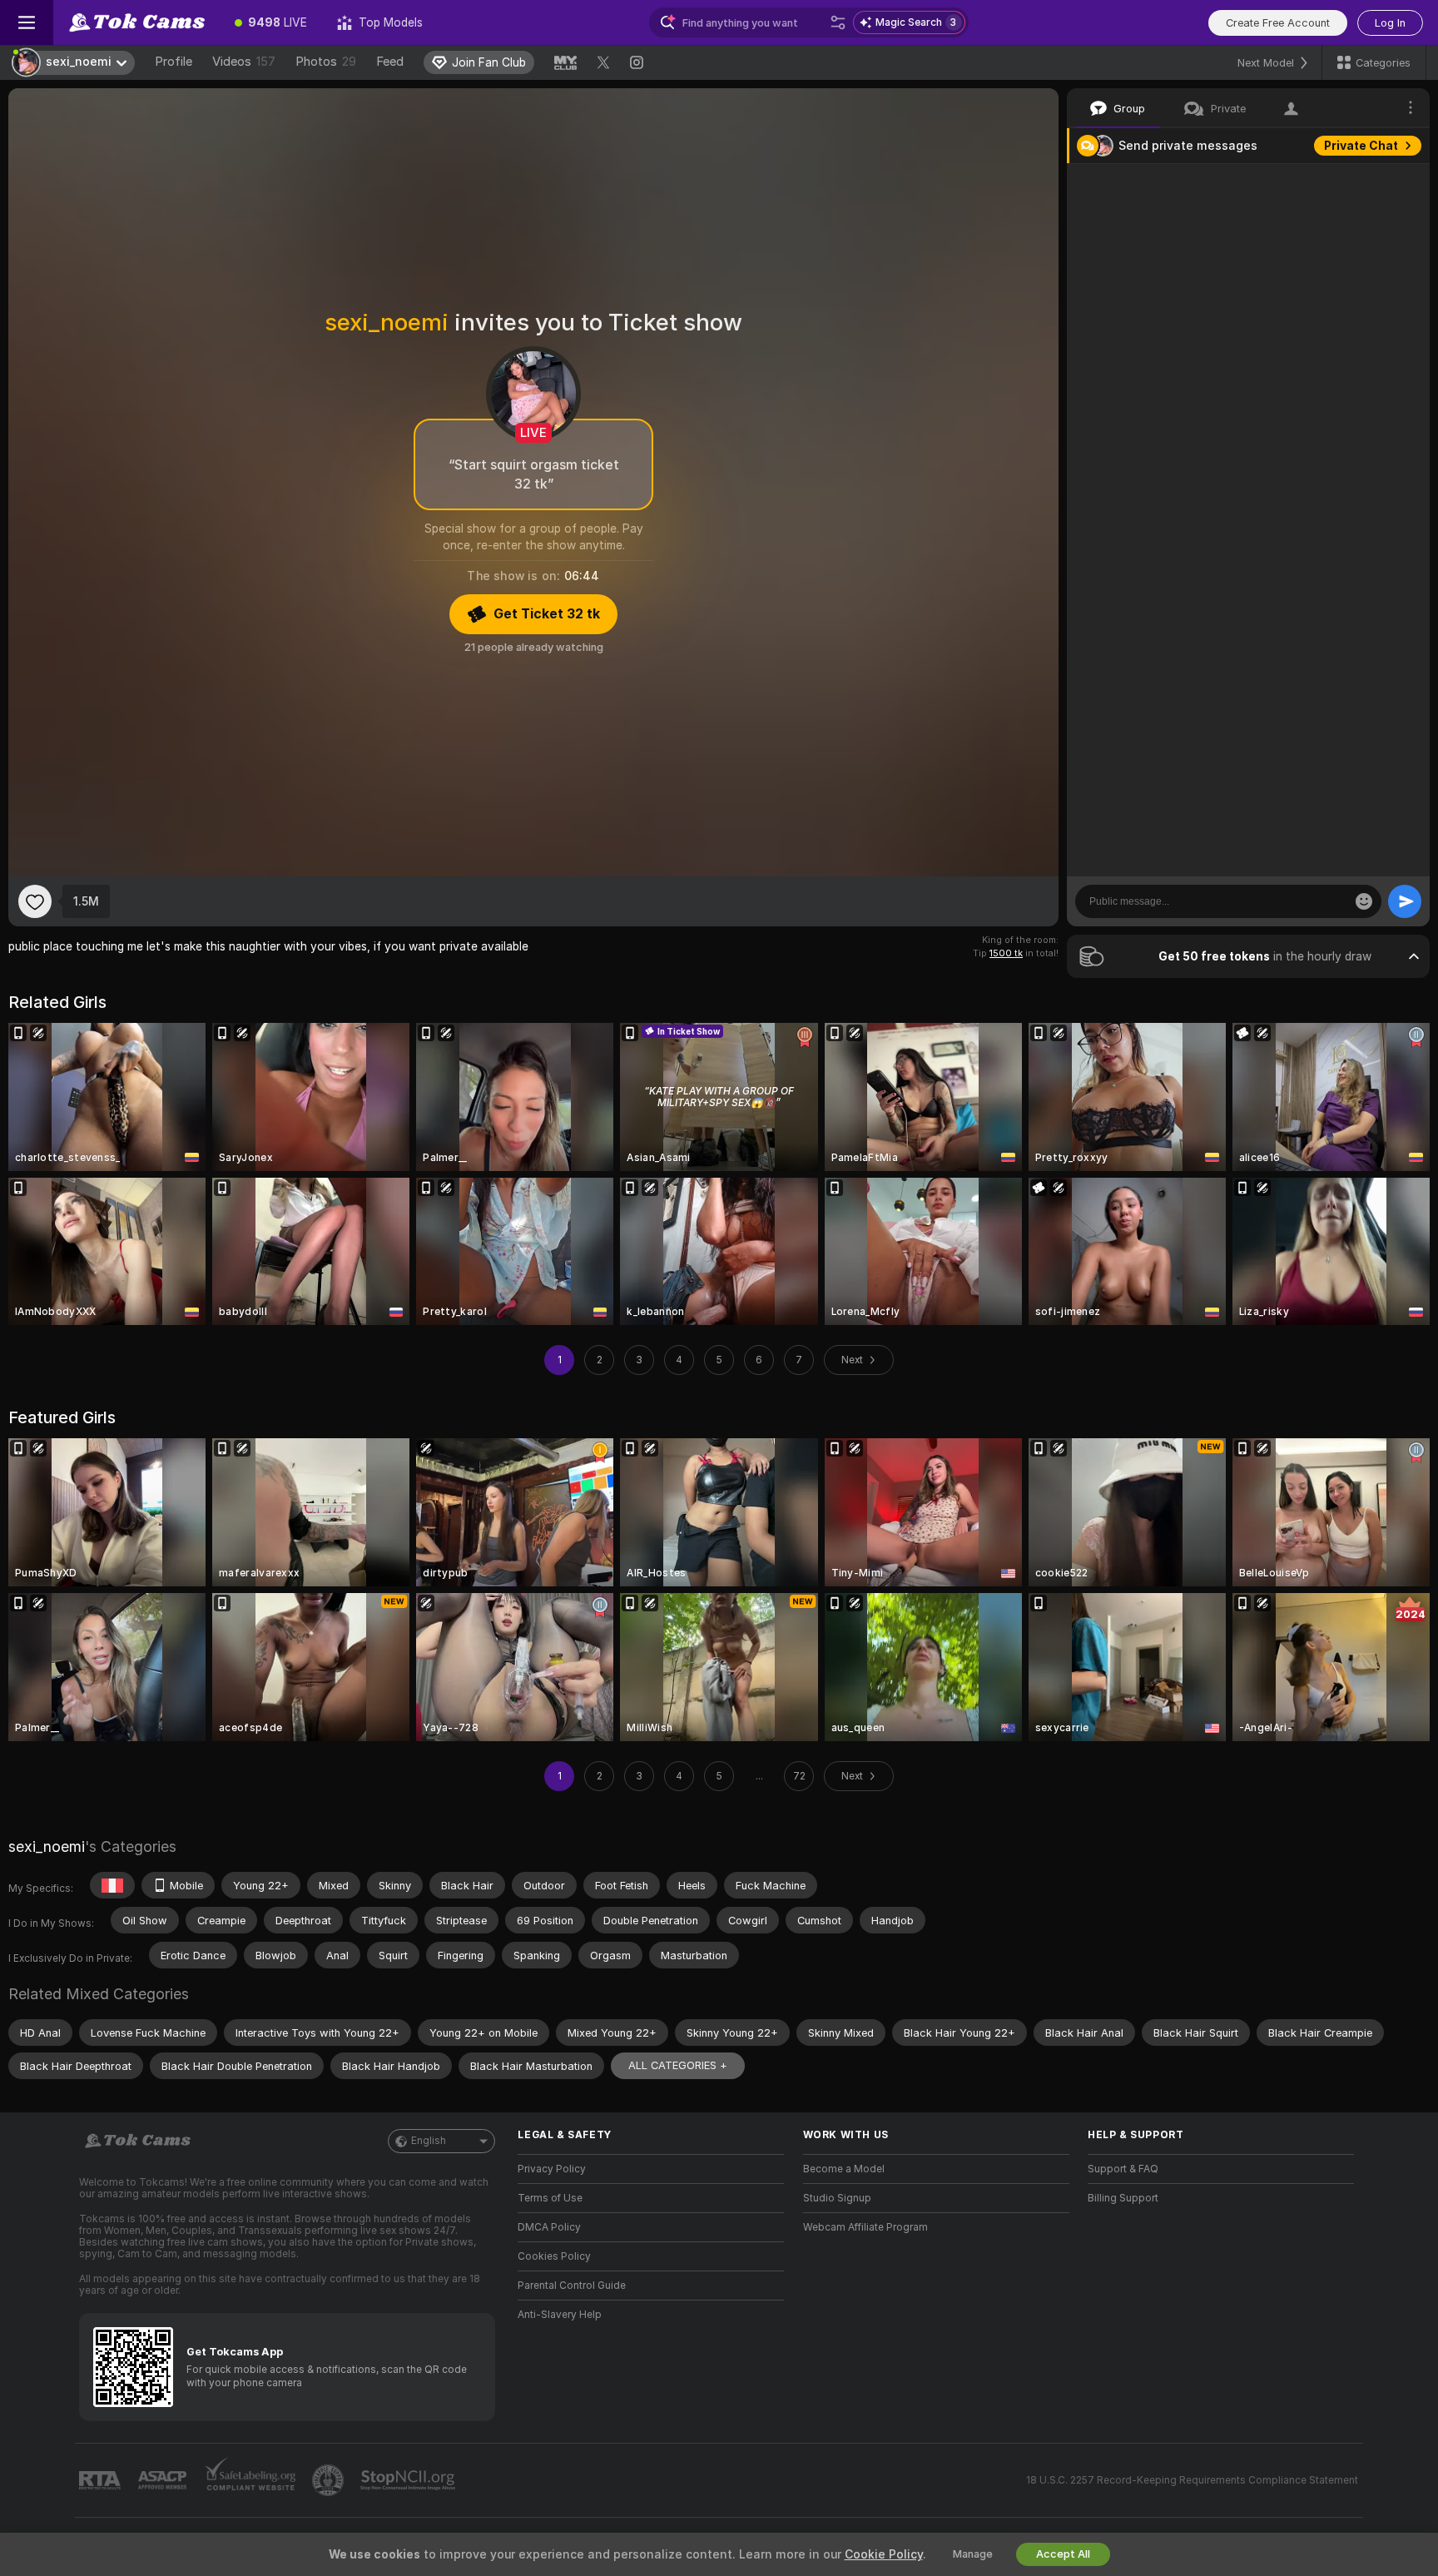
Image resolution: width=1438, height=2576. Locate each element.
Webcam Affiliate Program (865, 2227)
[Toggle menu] (27, 22)
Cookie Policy (884, 2554)
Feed (390, 62)
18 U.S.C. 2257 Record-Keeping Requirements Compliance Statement (1192, 2480)
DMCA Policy (549, 2227)
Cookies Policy (554, 2256)
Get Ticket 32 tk (547, 614)
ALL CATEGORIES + (678, 2065)
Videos (244, 62)
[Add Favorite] (35, 901)
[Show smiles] (1364, 901)
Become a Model (844, 2169)
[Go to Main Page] (136, 22)
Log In (1390, 23)
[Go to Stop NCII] (409, 2480)
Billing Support (1123, 2198)
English (429, 2141)
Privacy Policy (552, 2169)
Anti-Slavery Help (560, 2315)
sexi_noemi (47, 1846)
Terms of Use (550, 2198)
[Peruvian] (112, 1885)
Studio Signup (837, 2198)
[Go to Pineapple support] (330, 2480)
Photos (326, 62)
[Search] (838, 22)
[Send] (1405, 901)
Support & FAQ (1123, 2169)
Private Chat (1361, 146)
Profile (174, 62)
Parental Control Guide (572, 2286)
